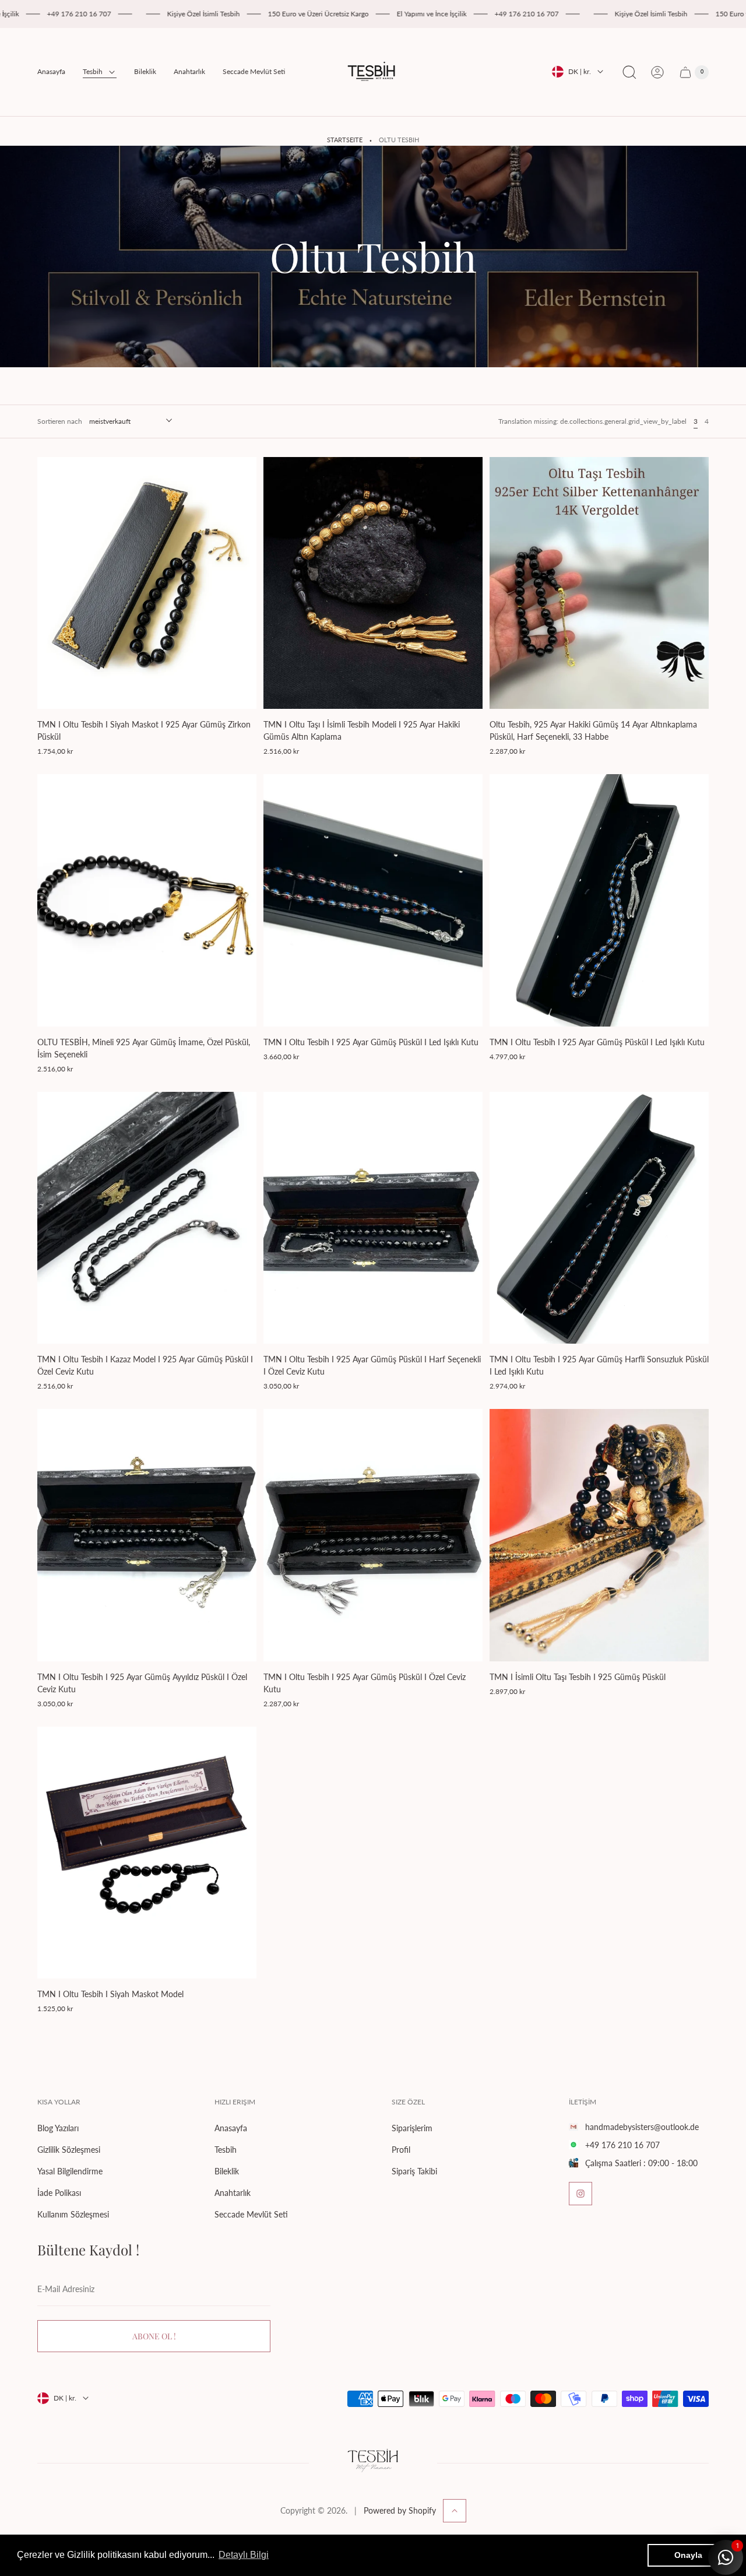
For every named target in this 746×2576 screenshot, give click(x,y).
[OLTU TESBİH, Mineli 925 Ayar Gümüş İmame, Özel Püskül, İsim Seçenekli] (147, 900)
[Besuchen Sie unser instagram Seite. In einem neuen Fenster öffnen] (580, 2194)
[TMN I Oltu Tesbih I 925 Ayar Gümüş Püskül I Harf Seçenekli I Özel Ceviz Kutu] (373, 1218)
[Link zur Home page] (373, 2463)
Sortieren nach (60, 421)
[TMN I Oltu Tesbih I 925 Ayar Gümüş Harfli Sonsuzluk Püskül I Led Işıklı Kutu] (599, 1218)
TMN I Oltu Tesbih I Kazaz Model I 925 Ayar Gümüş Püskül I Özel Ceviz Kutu (145, 1365)
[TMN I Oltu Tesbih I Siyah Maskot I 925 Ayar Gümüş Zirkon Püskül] (147, 583)
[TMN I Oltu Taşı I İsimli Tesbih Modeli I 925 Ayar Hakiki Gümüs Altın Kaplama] (373, 583)
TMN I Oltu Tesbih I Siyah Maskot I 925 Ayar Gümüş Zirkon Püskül (144, 730)
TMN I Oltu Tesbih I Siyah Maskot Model (110, 1994)
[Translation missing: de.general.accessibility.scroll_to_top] (455, 2511)
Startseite (345, 140)
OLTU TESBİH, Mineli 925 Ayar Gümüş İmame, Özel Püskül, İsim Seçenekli (144, 1048)
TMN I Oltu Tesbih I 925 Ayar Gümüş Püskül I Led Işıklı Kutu (371, 1042)
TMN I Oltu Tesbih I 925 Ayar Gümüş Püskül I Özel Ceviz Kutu (365, 1683)
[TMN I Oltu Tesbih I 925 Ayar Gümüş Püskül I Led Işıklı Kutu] (373, 900)
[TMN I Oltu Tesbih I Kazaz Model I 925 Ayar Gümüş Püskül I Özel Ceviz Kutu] (147, 1218)
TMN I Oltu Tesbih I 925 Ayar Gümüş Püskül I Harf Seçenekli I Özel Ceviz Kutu (372, 1365)
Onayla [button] (688, 2555)
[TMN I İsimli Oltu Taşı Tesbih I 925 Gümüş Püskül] (599, 1535)
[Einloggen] (657, 72)
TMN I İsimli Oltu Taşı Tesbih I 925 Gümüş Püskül (578, 1677)
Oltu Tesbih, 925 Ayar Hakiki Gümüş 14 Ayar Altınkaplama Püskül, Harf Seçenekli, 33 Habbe (593, 730)
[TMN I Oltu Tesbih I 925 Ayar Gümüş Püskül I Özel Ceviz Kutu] (373, 1535)
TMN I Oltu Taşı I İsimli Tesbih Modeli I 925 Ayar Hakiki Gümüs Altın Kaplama (362, 730)
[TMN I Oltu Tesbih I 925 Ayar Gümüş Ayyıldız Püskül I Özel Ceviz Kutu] (147, 1535)
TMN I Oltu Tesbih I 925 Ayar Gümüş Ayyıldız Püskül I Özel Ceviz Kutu (142, 1683)
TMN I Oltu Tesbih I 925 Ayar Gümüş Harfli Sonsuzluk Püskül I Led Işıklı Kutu (599, 1365)
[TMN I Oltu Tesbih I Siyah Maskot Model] (147, 1853)
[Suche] (629, 72)
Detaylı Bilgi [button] (244, 2555)
